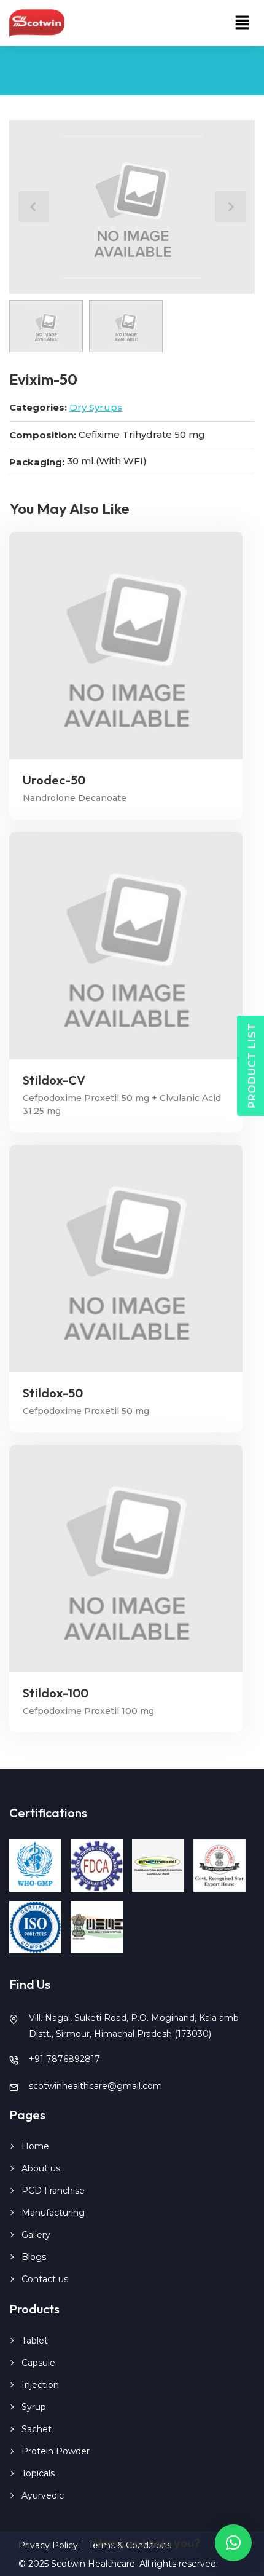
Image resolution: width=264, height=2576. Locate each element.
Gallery (36, 2235)
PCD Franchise (53, 2191)
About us (41, 2168)
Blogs (34, 2257)
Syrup (34, 2407)
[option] (132, 207)
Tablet (35, 2341)
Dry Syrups (96, 407)
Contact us (45, 2279)
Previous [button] (34, 207)
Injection (40, 2385)
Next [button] (230, 207)
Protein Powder (56, 2451)
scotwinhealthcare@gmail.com (95, 2086)
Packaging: (37, 462)
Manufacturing (53, 2213)
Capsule (38, 2363)
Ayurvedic (43, 2495)
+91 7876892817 (64, 2059)
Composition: (43, 435)
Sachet (37, 2429)
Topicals (38, 2473)
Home (35, 2146)
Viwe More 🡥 (126, 646)
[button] (243, 23)
